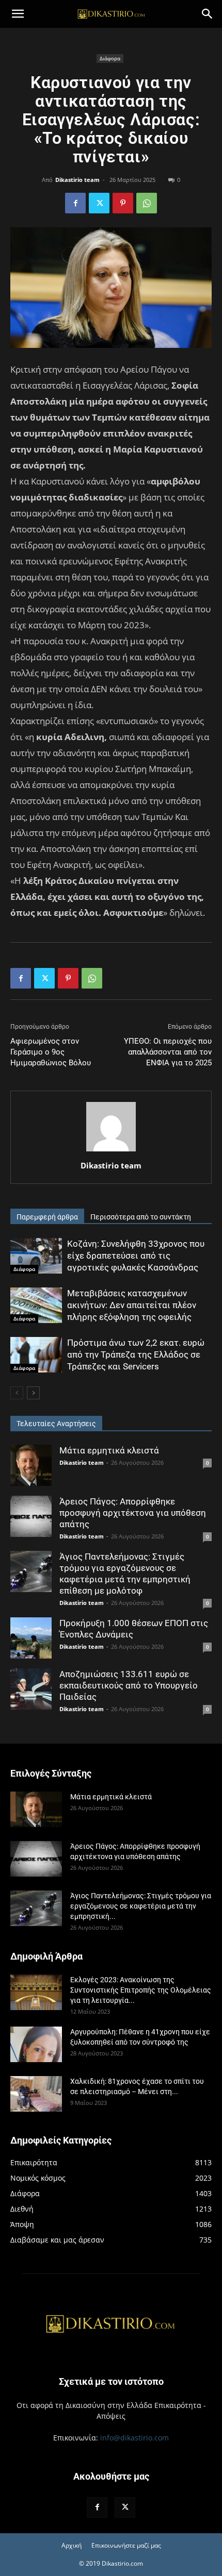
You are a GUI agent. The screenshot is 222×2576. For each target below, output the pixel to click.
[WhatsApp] (147, 203)
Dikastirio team (77, 180)
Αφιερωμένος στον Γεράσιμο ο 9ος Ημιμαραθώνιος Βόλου (51, 1052)
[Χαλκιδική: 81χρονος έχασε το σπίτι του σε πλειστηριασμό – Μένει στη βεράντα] (36, 2094)
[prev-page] (17, 1393)
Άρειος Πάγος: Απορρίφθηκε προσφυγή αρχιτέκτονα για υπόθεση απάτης (133, 1513)
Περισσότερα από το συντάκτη (141, 1217)
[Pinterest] (123, 203)
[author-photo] (111, 1151)
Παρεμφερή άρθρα (47, 1217)
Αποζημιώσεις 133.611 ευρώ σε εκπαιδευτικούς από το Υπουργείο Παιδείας (129, 1685)
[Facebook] (75, 203)
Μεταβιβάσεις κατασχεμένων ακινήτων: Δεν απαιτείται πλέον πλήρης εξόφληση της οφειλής (132, 1305)
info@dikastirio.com (134, 2438)
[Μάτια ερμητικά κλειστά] (31, 1465)
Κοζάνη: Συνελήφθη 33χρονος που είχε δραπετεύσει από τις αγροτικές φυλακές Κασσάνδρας (136, 1256)
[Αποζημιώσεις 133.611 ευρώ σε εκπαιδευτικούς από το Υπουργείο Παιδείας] (31, 1689)
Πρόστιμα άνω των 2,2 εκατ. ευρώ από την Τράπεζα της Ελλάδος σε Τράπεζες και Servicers (136, 1354)
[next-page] (33, 1393)
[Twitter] (99, 203)
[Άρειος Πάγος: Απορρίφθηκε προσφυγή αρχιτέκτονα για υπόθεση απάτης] (31, 1516)
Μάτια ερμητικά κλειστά (109, 1450)
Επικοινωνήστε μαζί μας (126, 2545)
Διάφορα (110, 58)
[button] (18, 14)
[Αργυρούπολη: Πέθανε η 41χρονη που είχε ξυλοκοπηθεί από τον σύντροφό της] (36, 2044)
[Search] (208, 14)
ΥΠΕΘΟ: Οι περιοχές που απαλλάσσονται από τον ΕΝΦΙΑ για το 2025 (168, 1052)
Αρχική (72, 2545)
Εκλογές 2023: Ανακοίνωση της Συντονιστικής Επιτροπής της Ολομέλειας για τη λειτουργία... (141, 1990)
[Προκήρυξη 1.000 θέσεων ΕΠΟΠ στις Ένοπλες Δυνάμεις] (31, 1638)
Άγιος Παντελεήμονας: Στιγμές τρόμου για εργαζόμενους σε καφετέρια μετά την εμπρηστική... (141, 1906)
